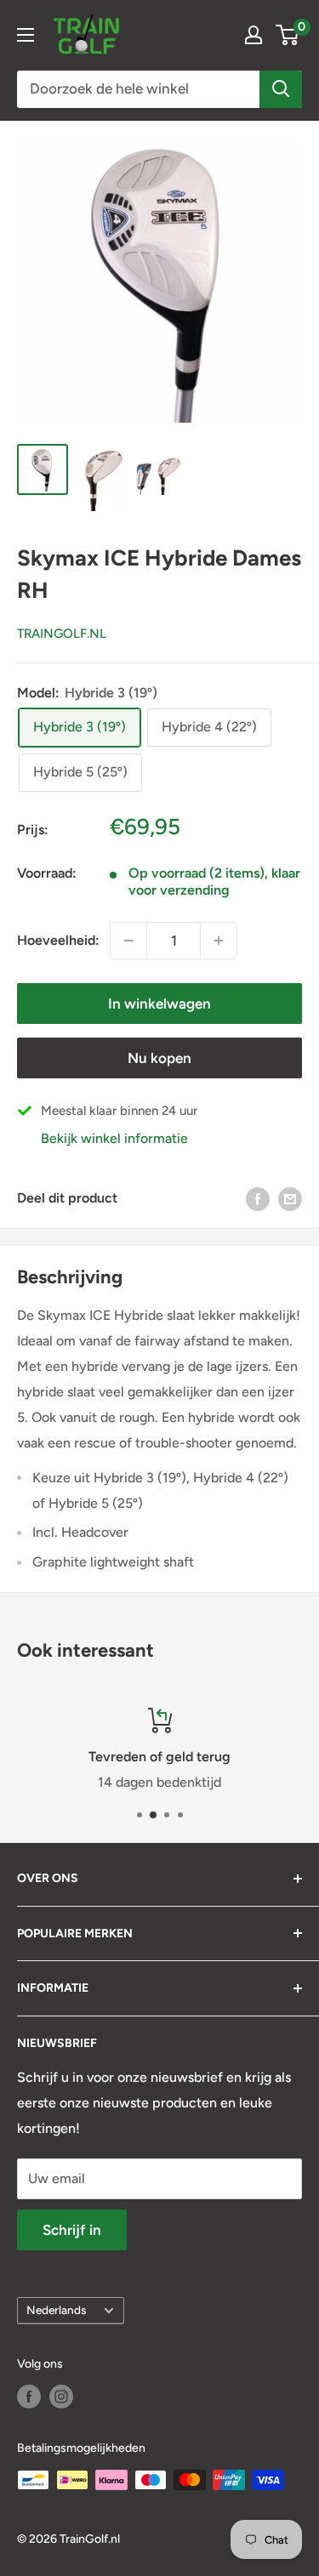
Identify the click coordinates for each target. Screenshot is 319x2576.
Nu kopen (159, 1058)
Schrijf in (72, 2230)
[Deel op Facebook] (258, 1198)
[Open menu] (26, 35)
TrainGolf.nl (62, 634)
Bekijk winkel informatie (114, 1138)
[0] (288, 35)
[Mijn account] (253, 35)
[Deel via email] (290, 1198)
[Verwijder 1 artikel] (219, 941)
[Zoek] (281, 89)
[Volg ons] (29, 2397)
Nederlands (56, 2310)
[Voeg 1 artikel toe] (128, 941)
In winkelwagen (159, 1004)
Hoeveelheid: (58, 940)
